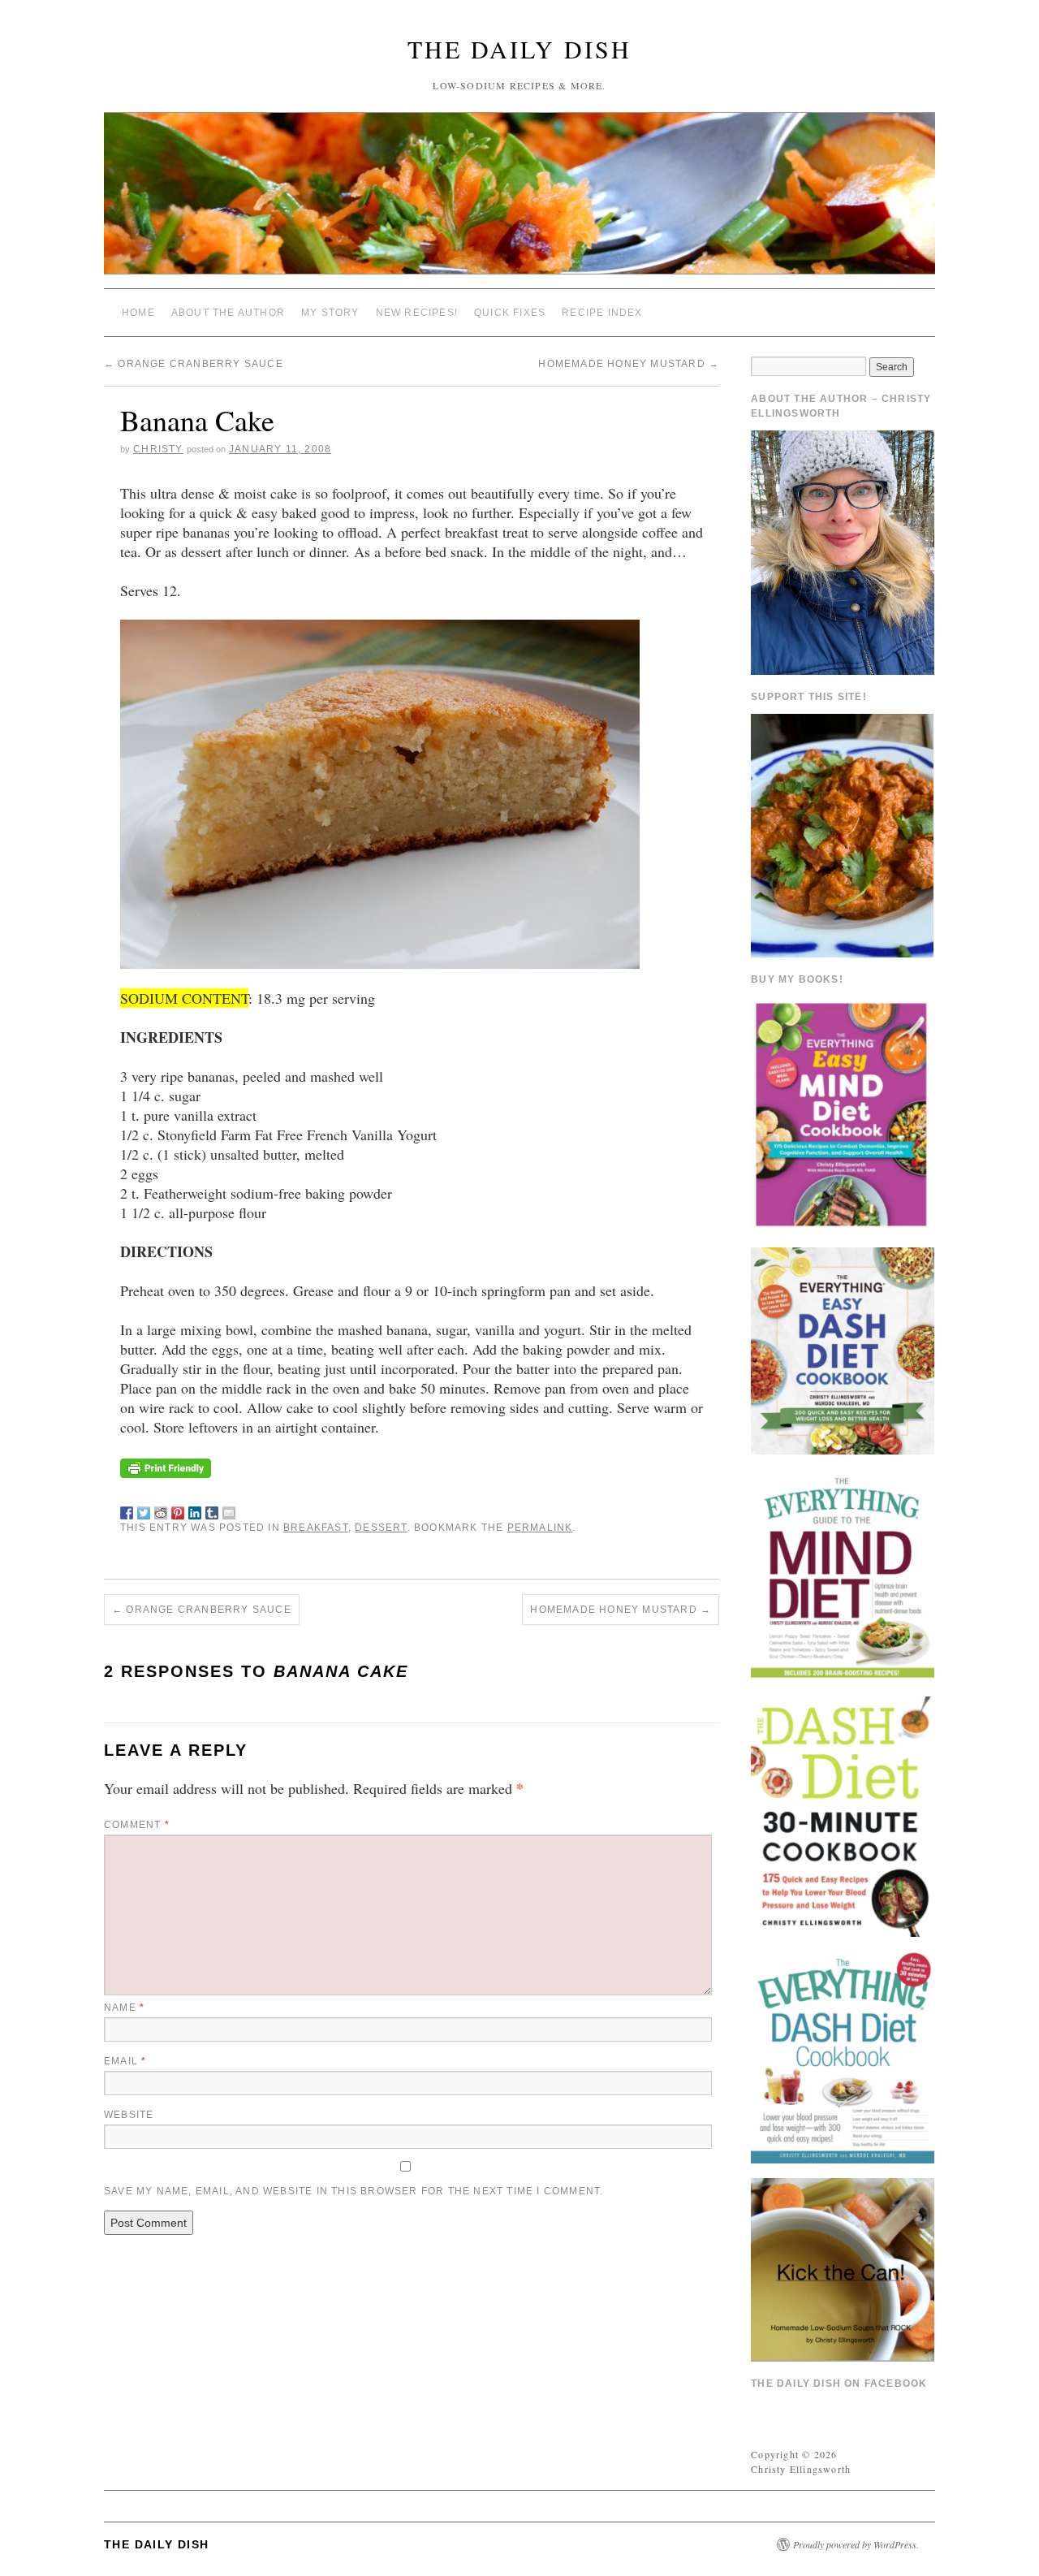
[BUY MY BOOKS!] (843, 1113)
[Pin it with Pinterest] (178, 1510)
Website (129, 2115)
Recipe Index (602, 313)
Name (124, 2008)
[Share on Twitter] (144, 1510)
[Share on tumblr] (212, 1510)
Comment (137, 1825)
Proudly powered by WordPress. (856, 2544)
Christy (158, 449)
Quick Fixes (510, 313)
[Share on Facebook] (127, 1510)
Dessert (381, 1528)
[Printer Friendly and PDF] (166, 1466)
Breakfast (316, 1528)
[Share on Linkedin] (195, 1510)
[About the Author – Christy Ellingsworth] (843, 551)
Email (125, 2061)
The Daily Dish (519, 49)
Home (138, 313)
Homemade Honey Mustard (629, 364)
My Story (330, 313)
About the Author (228, 313)
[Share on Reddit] (161, 1510)
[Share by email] (229, 1510)
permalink (540, 1528)
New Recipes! (417, 313)
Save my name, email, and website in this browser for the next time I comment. (354, 2191)
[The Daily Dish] (519, 200)
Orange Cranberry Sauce (194, 364)
